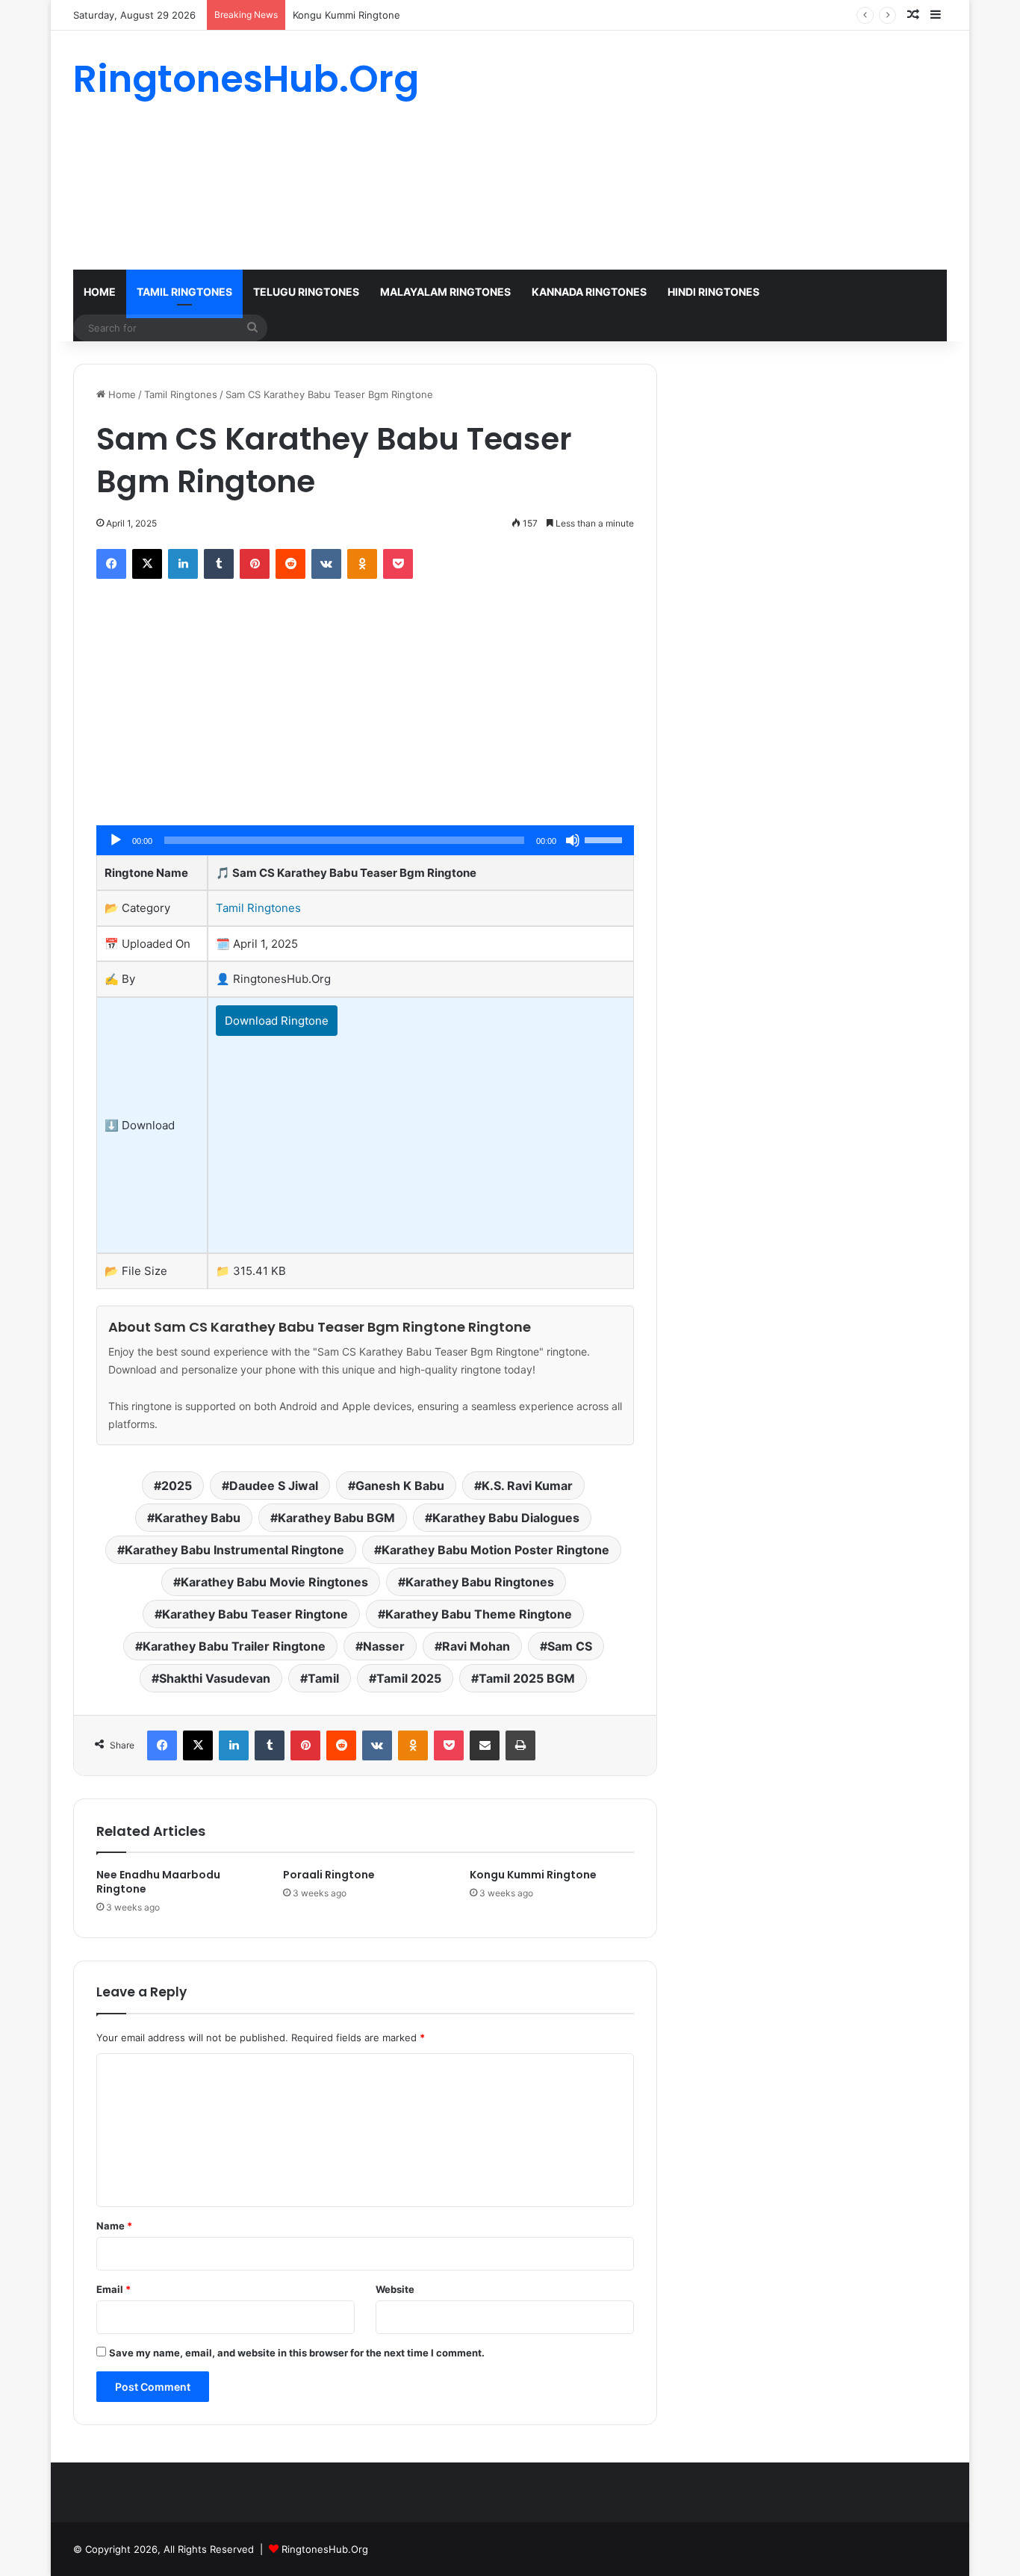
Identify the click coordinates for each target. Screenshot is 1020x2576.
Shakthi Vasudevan (215, 1678)
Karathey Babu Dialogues (506, 1518)
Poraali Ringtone (329, 1875)
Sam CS (570, 1646)
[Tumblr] (219, 564)
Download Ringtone (277, 1021)
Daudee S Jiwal (274, 1486)
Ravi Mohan (476, 1646)
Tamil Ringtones (184, 292)
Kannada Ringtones (589, 292)
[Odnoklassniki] (362, 564)
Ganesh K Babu (400, 1486)
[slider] (606, 839)
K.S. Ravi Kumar (527, 1486)
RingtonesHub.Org (325, 2549)
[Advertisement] (659, 150)
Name (114, 2226)
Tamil (323, 1678)
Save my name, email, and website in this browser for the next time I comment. (297, 2353)
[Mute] (573, 840)
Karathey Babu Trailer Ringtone (234, 1646)
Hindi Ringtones (713, 292)
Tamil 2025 (409, 1678)
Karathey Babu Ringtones (480, 1582)
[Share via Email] (485, 1745)
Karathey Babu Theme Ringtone (479, 1614)
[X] (147, 564)
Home (100, 292)
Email (113, 2289)
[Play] (116, 840)
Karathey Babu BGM (336, 1518)
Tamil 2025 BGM (527, 1678)
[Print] (520, 1745)
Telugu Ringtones (306, 292)
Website (395, 2289)
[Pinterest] (255, 564)
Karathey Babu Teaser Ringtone (255, 1614)
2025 (177, 1486)
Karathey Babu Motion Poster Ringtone (495, 1550)
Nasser (384, 1646)
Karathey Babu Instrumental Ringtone (234, 1550)
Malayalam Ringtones (445, 292)
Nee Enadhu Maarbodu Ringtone (158, 1882)
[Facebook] (111, 564)
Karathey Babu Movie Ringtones (274, 1582)
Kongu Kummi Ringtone (346, 15)
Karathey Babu (198, 1518)
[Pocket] (398, 564)
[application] (365, 840)
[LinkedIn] (183, 564)
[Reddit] (290, 564)
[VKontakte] (326, 564)
